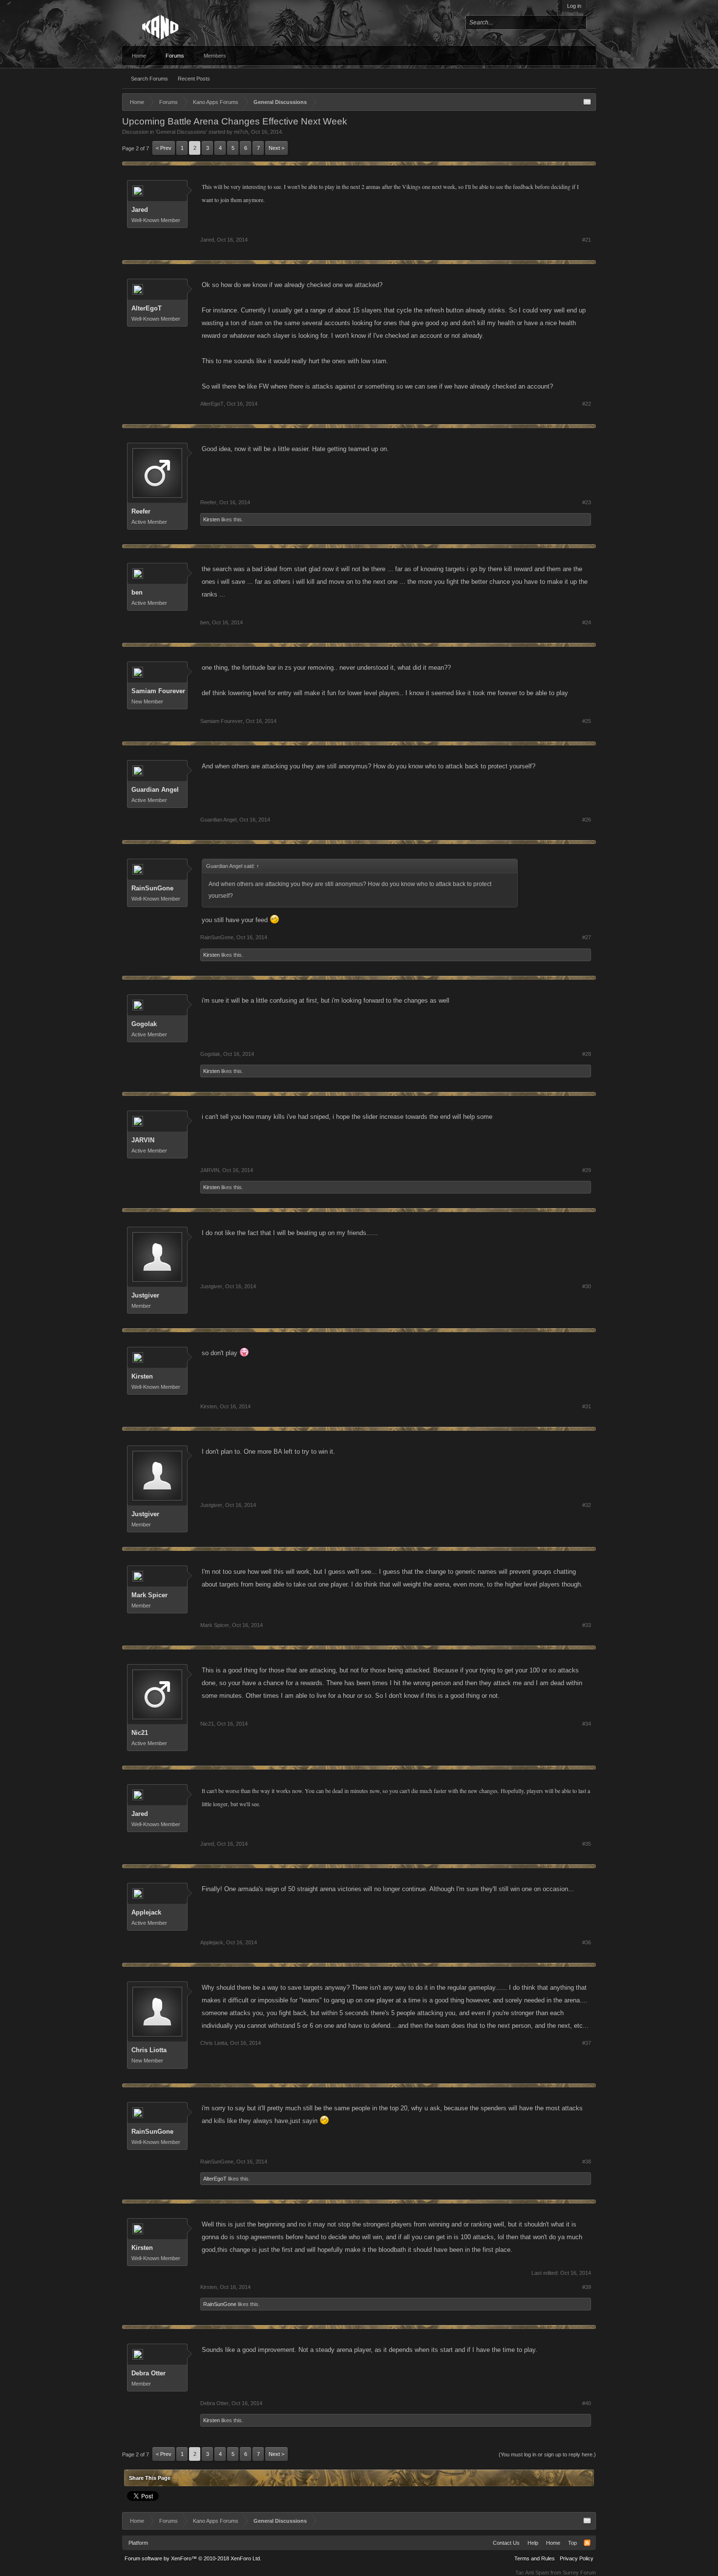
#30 (587, 1286)
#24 (587, 622)
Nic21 (140, 1733)
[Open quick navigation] (587, 102)
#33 (587, 1625)
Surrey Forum (579, 2573)
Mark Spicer (149, 1595)
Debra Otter (148, 2373)
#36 (587, 1942)
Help (533, 2543)
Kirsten (211, 519)
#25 (587, 721)
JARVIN (143, 1140)
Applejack (146, 1912)
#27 (587, 937)
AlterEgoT (147, 308)
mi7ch (241, 132)
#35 (587, 1844)
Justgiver (145, 1295)
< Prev (164, 148)
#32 (587, 1505)
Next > (276, 148)
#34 (587, 1724)
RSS (587, 2543)
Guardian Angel (155, 790)
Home (139, 56)
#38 (587, 2162)
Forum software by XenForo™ (193, 2558)
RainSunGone (152, 888)
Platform (138, 2543)
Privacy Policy (577, 2558)
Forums (175, 56)
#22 (587, 404)
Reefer (141, 511)
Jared (140, 210)
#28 (587, 1054)
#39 (587, 2287)
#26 (587, 820)
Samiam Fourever (158, 691)
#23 (587, 502)
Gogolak (144, 1024)
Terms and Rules (535, 2558)
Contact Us (506, 2543)
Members (215, 56)
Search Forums (149, 79)
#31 (587, 1406)
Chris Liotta (149, 2050)
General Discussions (181, 132)
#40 (587, 2403)
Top (572, 2543)
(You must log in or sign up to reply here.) (547, 2454)
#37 (587, 2043)
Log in (574, 6)
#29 (587, 1170)
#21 (587, 240)
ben (137, 592)
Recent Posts (194, 79)
